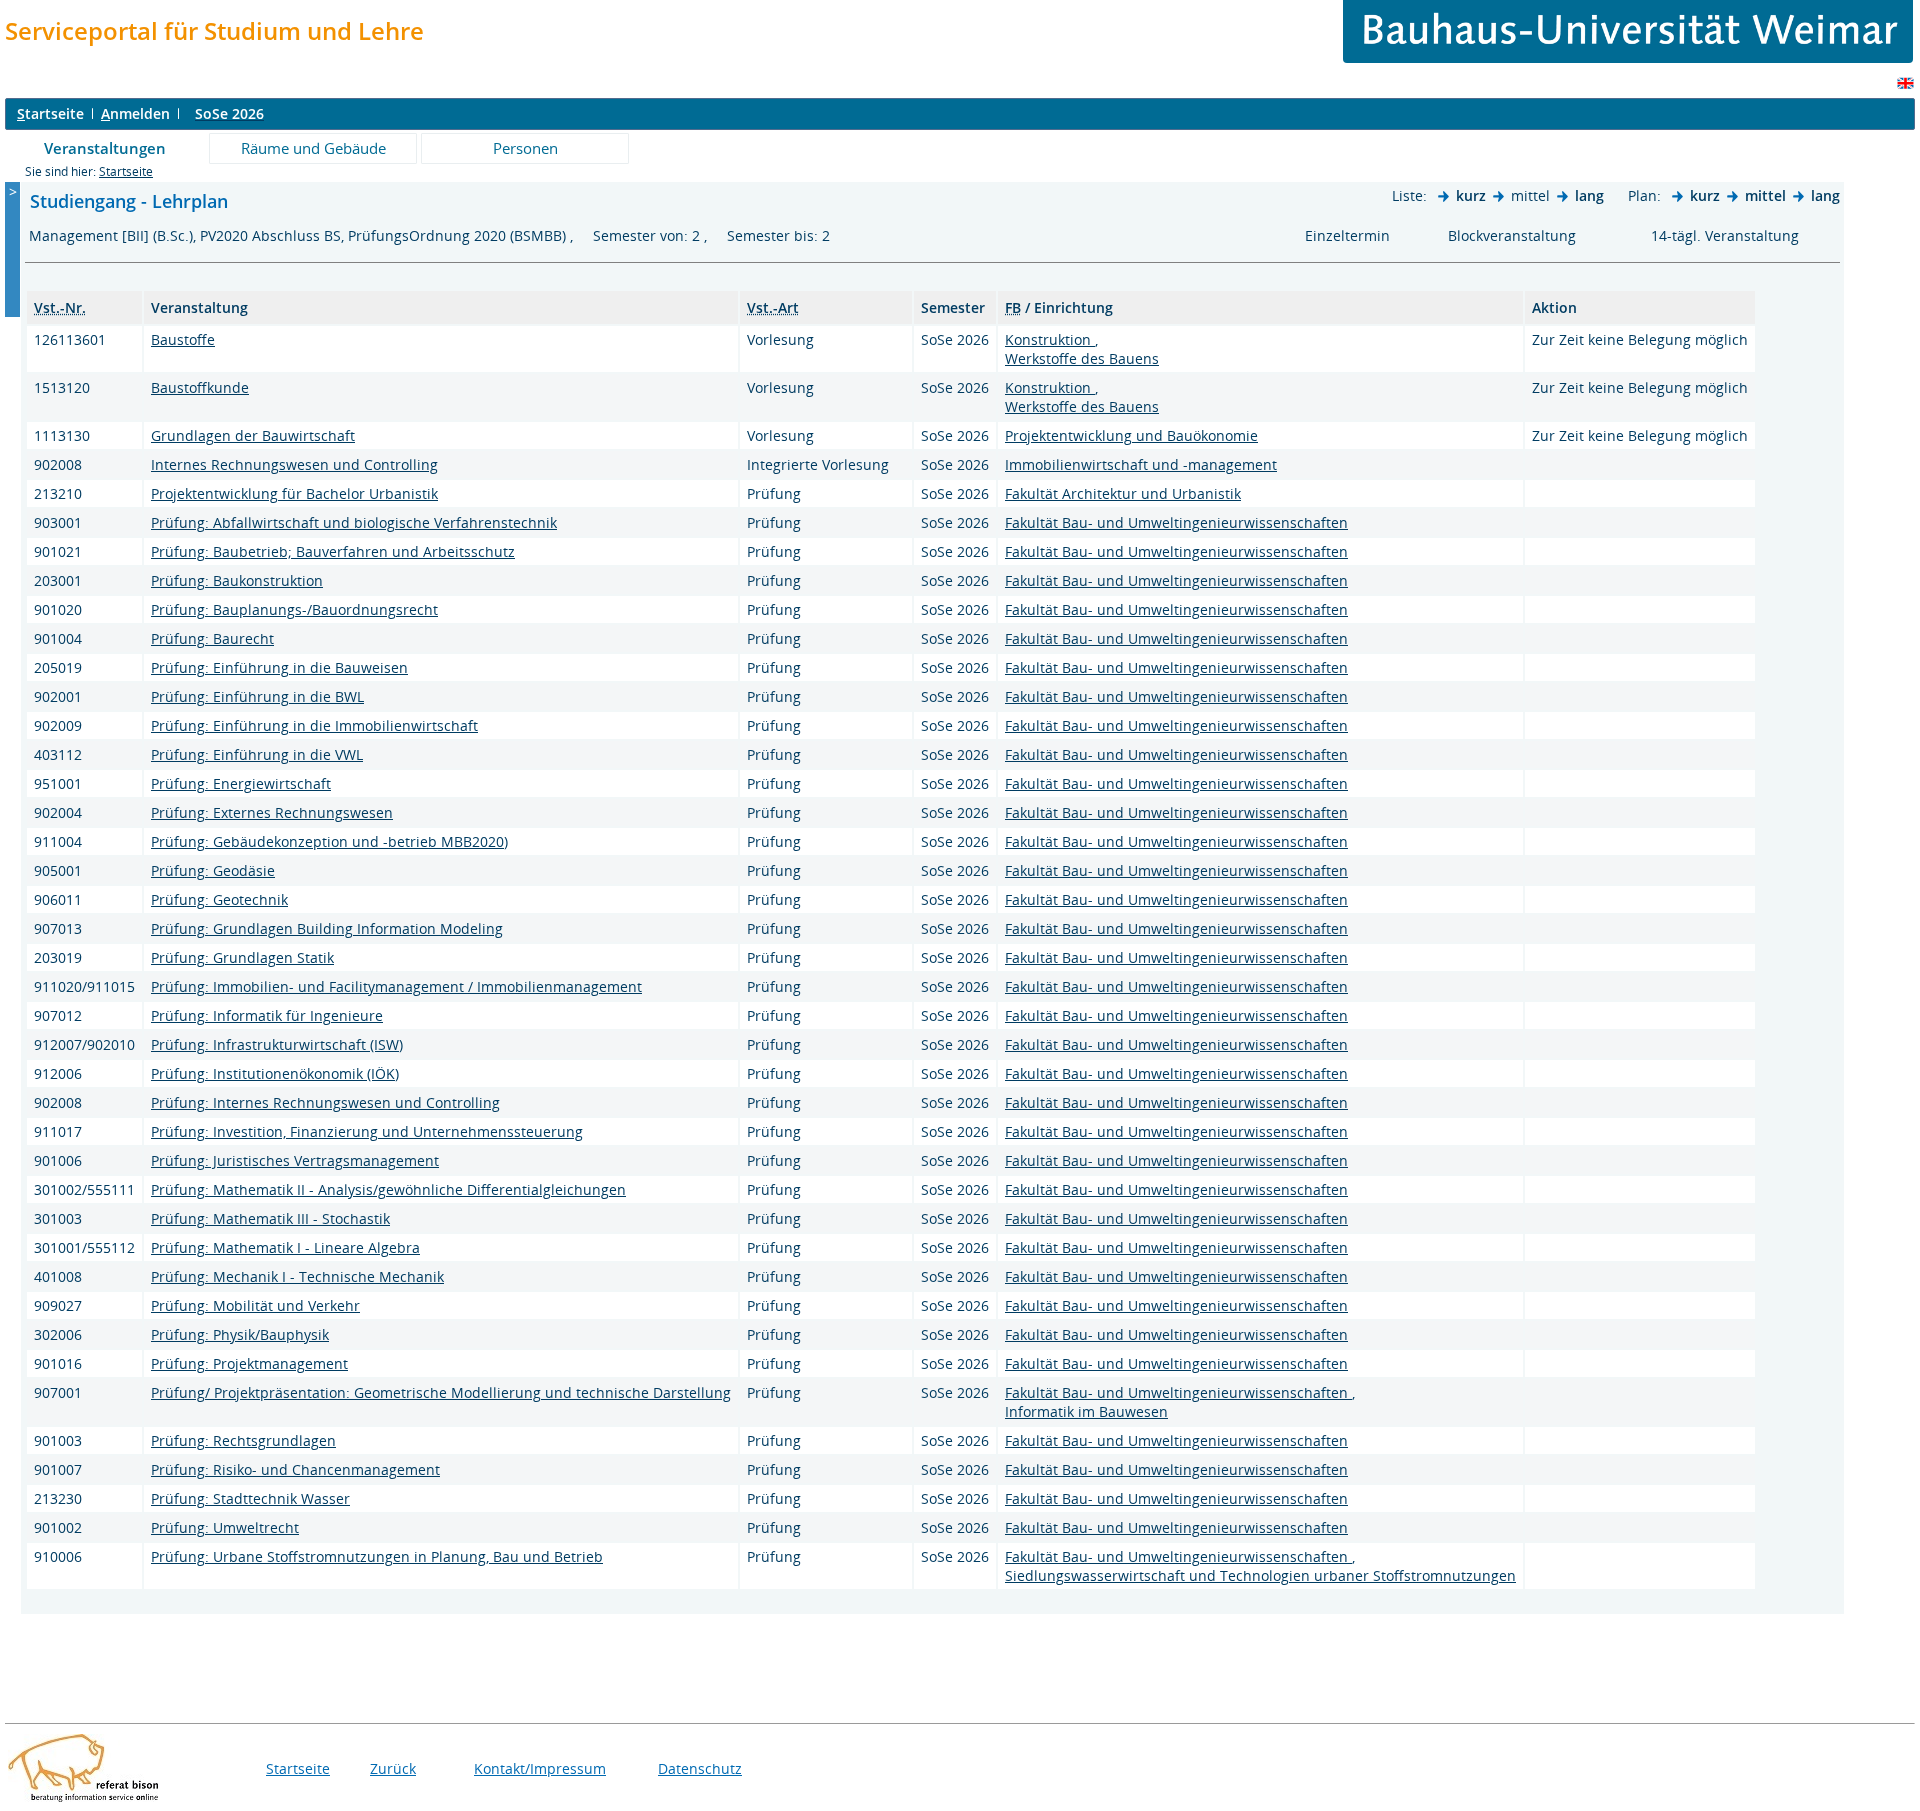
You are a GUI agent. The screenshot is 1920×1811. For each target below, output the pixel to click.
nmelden (135, 113)
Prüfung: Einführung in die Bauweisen (279, 667)
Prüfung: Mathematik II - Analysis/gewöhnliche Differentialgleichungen (388, 1189)
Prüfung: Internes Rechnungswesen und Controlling (325, 1102)
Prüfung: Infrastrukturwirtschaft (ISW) (277, 1044)
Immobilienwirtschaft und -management (1141, 464)
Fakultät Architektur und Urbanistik (1123, 493)
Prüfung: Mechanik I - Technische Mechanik (297, 1276)
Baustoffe (183, 339)
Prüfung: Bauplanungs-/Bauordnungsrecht (294, 609)
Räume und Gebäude (313, 148)
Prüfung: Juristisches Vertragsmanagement (295, 1160)
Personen (525, 148)
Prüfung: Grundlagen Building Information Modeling (327, 928)
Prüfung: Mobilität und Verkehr (255, 1305)
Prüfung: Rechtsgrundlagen (243, 1440)
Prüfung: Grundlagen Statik (242, 957)
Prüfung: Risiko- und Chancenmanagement (295, 1469)
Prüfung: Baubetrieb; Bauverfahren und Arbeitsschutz (333, 551)
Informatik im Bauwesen (1086, 1411)
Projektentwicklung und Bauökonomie (1131, 435)
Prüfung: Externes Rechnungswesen (272, 812)
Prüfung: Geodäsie (213, 870)
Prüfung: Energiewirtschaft (241, 783)
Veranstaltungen (105, 148)
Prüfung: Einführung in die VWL (257, 754)
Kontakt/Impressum (540, 1768)
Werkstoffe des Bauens (1082, 358)
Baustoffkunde (200, 387)
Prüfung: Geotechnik (219, 899)
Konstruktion (1050, 339)
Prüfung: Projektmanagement (249, 1363)
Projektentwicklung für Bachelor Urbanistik (294, 493)
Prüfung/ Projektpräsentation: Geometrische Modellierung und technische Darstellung (441, 1392)
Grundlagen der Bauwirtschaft (253, 435)
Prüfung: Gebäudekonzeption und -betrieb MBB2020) (329, 841)
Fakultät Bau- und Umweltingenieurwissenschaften (1176, 522)
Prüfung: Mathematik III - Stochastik (270, 1218)
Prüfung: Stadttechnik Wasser (250, 1498)
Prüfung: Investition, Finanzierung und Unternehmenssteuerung (367, 1131)
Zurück (393, 1768)
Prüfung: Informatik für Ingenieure (267, 1015)
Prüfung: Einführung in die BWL (257, 696)
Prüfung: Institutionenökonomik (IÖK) (275, 1073)
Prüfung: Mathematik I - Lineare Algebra (285, 1247)
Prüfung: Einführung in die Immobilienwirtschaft (314, 725)
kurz (1471, 195)
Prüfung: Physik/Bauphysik (240, 1334)
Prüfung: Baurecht (212, 638)
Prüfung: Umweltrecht (225, 1527)
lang (1589, 195)
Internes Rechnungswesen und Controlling (294, 464)
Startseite (126, 171)
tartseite (50, 113)
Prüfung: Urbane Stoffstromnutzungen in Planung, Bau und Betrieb (377, 1556)
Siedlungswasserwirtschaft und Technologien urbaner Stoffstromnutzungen (1260, 1575)
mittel (1765, 195)
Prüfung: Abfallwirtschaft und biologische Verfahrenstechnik (354, 522)
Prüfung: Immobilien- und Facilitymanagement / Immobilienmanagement (396, 986)
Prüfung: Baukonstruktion (237, 580)
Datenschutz (700, 1768)
